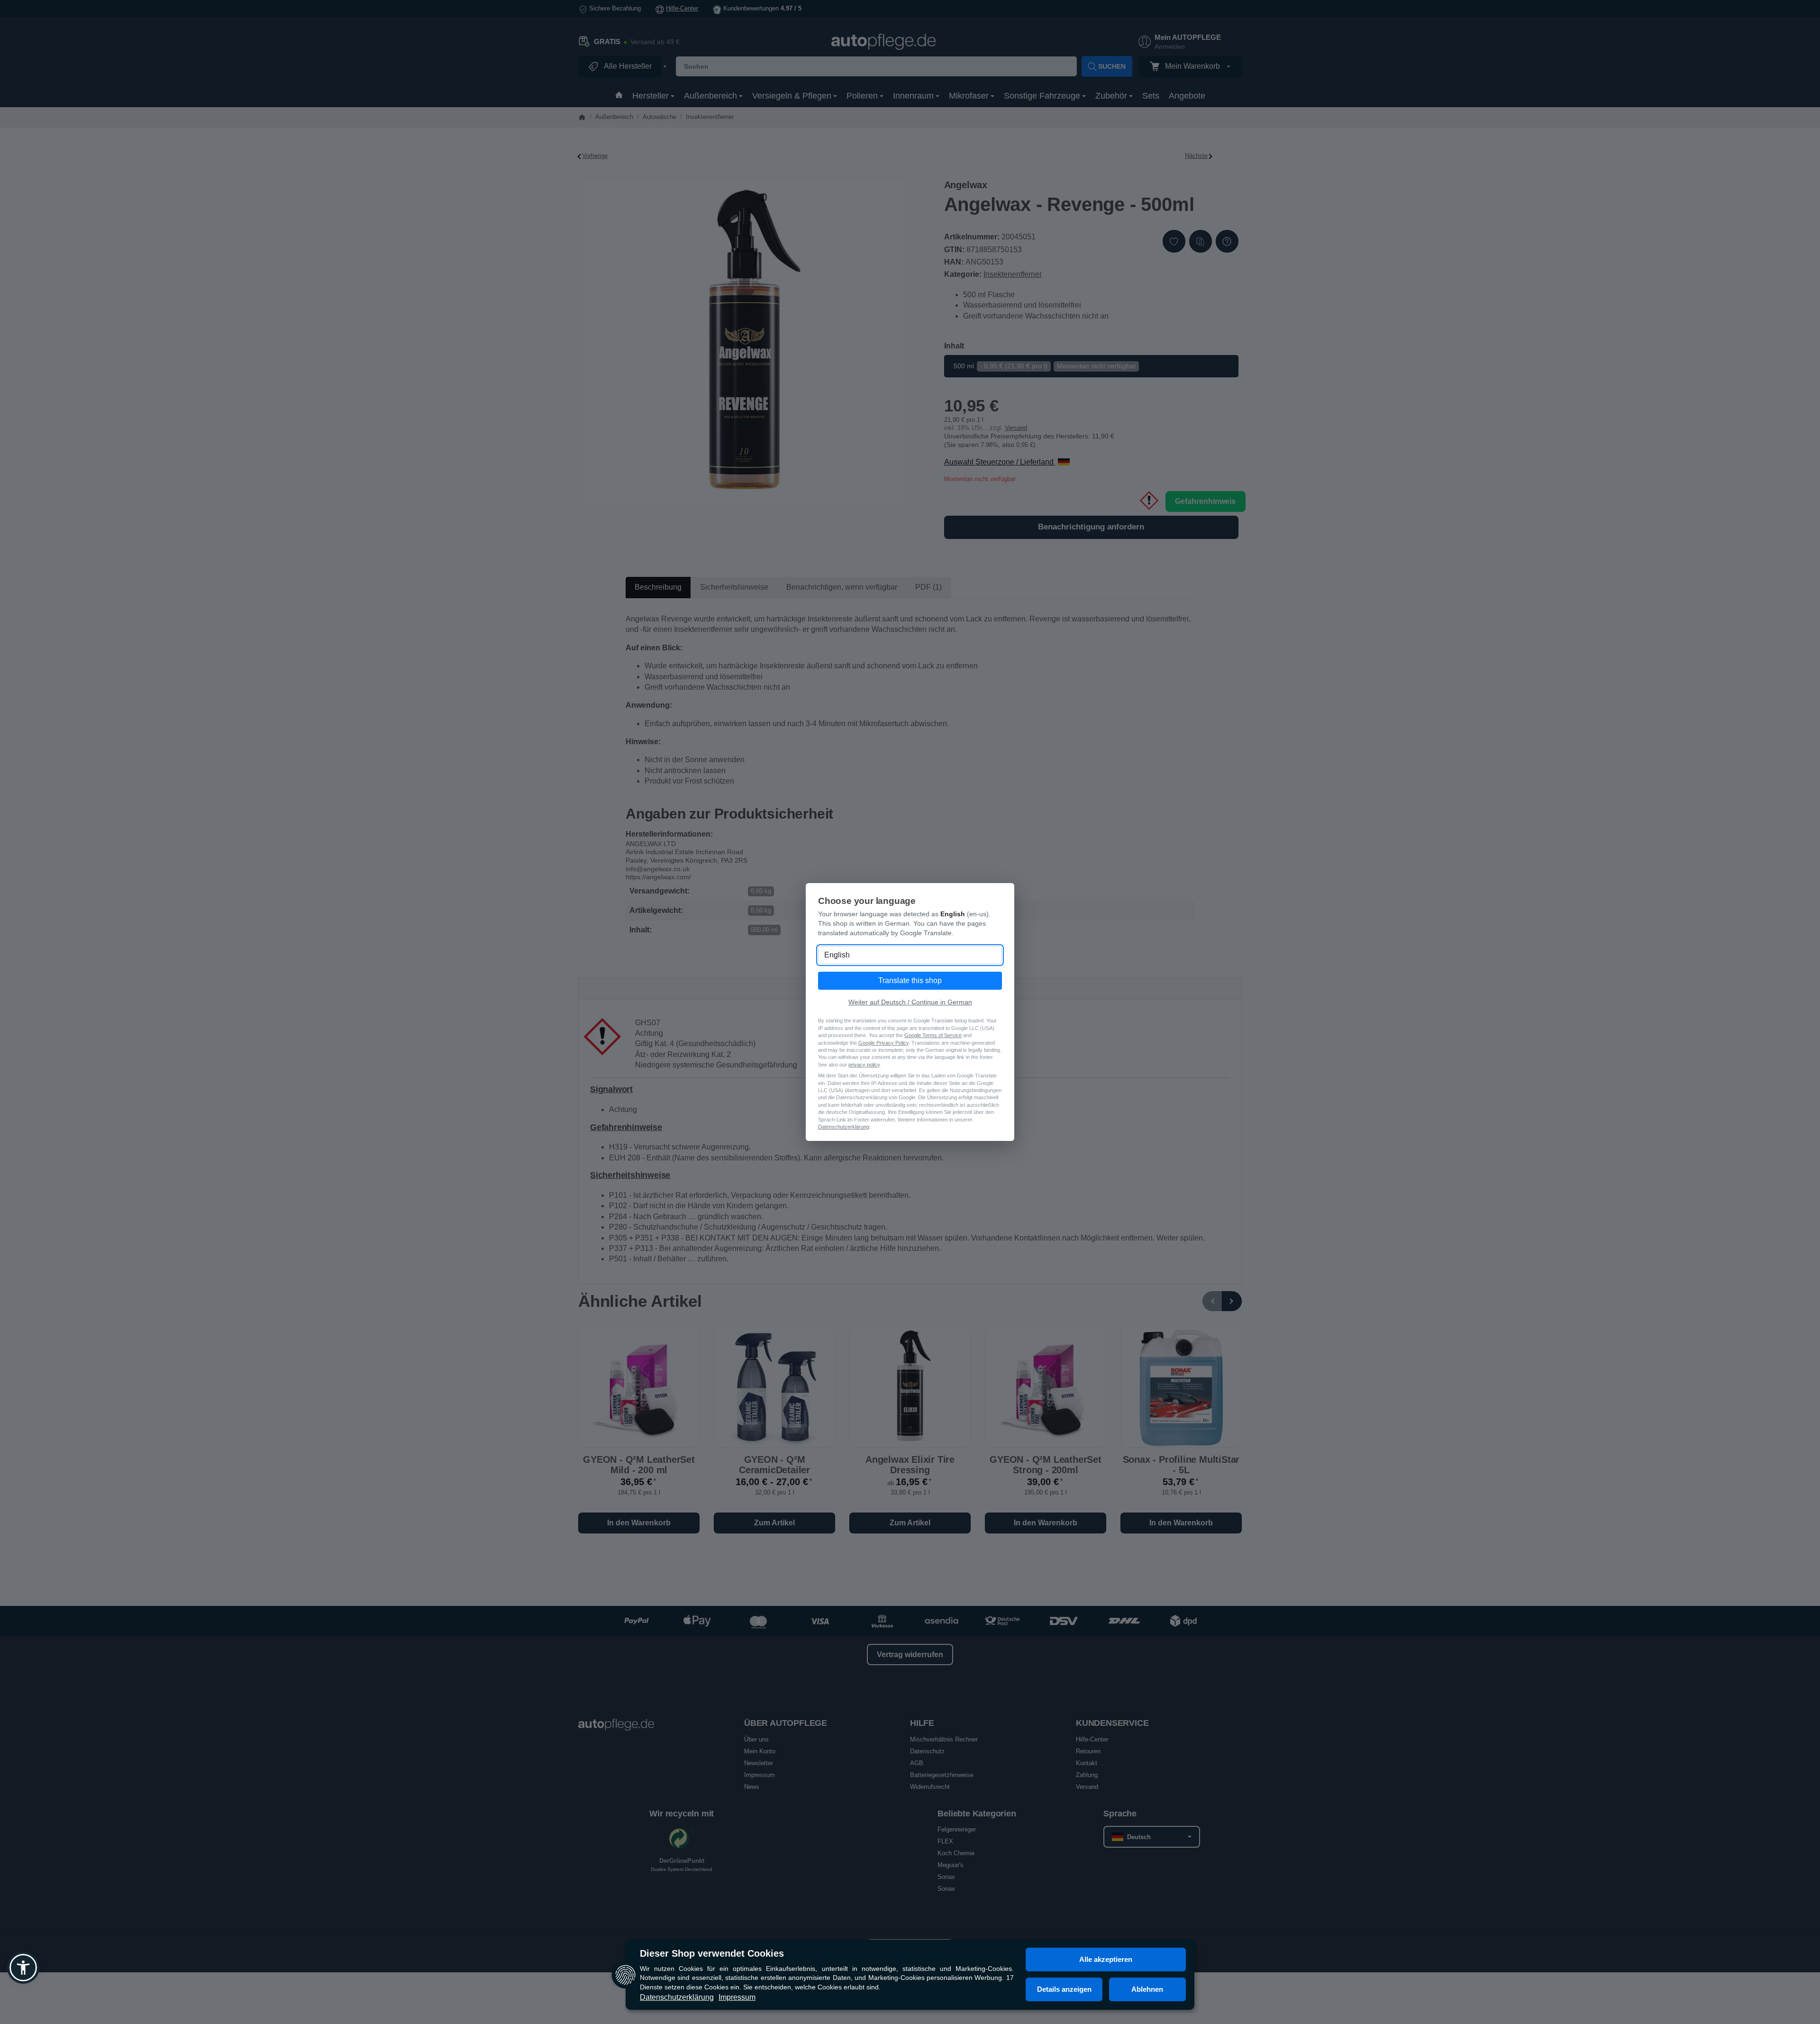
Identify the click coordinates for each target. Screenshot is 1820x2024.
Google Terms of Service (933, 1035)
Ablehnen (1147, 1989)
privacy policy (864, 1065)
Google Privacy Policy (883, 1043)
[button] (23, 1968)
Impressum (737, 1997)
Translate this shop (910, 980)
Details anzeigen (1064, 1989)
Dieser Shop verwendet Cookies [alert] (712, 1953)
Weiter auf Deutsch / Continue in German (910, 1002)
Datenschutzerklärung (677, 1997)
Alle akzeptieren (1106, 1959)
